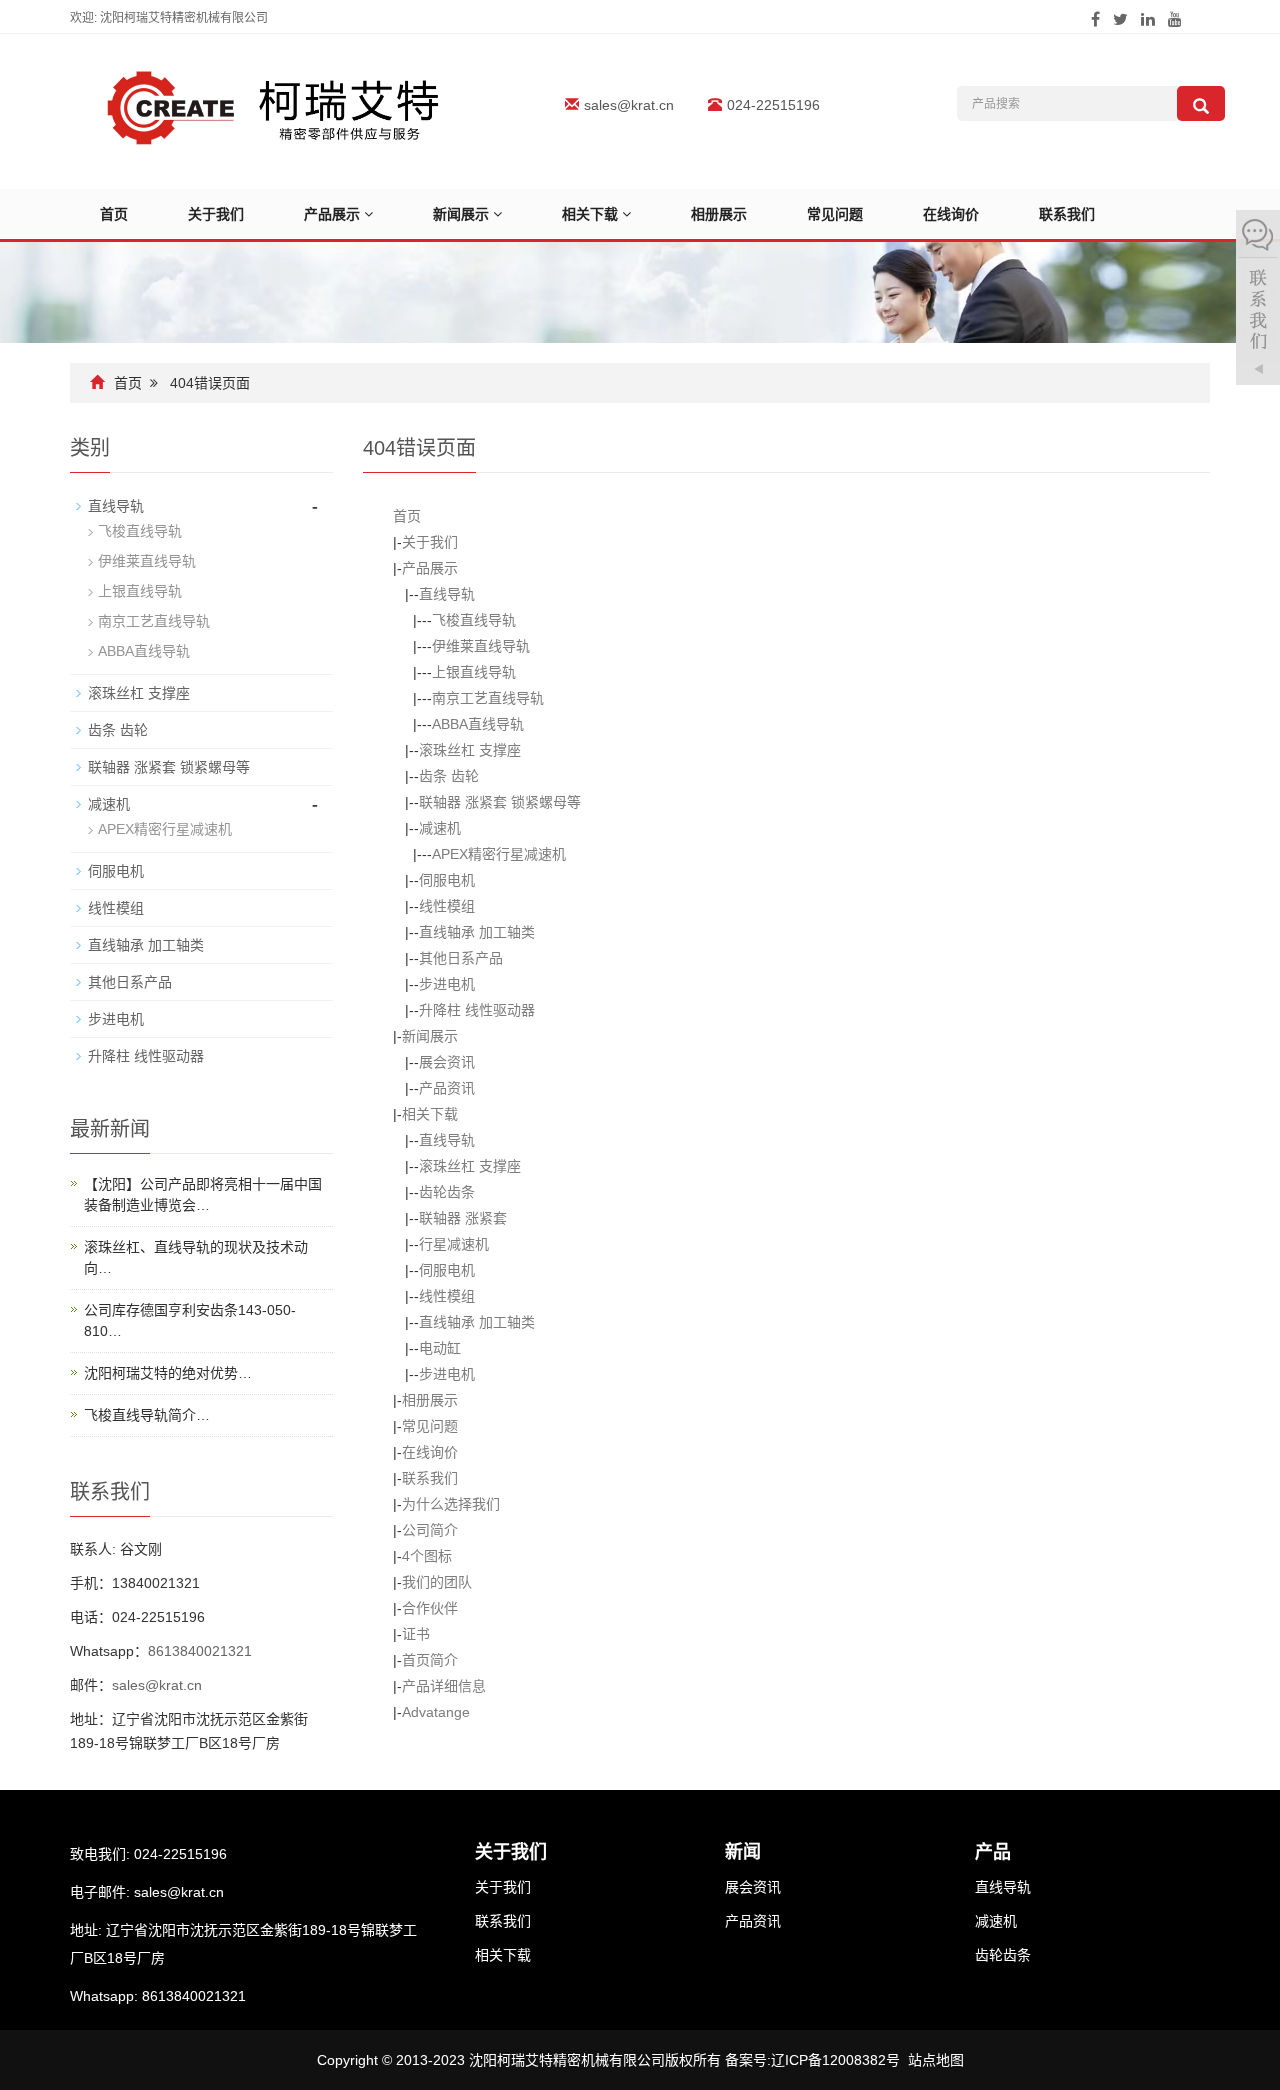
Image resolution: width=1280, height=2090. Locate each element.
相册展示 (719, 214)
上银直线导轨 (474, 672)
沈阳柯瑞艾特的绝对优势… (168, 1373)
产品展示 (334, 214)
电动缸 (440, 1348)
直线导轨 (447, 594)
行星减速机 (454, 1244)
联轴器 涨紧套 (463, 1218)
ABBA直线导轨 (478, 724)
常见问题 (835, 214)
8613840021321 (200, 1651)
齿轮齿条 (447, 1192)
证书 (416, 1634)
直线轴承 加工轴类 (477, 932)
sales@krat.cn (629, 105)
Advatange (436, 1712)
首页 (114, 214)
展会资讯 (447, 1062)
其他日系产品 (461, 958)
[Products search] (1201, 103)
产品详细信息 (444, 1686)
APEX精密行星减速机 (499, 854)
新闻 (743, 1852)
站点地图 (936, 2060)
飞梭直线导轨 (474, 620)
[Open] (1258, 300)
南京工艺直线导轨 (488, 698)
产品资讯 (447, 1088)
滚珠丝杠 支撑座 (470, 750)
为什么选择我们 (451, 1504)
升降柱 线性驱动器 (477, 1010)
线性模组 (447, 906)
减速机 (440, 828)
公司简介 (430, 1530)
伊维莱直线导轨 (481, 646)
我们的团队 (437, 1582)
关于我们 (216, 214)
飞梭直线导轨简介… (147, 1415)
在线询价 (951, 214)
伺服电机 (447, 880)
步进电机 (447, 984)
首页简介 (430, 1660)
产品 (993, 1852)
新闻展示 (463, 214)
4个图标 (427, 1556)
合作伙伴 (430, 1608)
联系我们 (1067, 214)
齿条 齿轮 (449, 776)
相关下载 (592, 214)
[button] (368, 214)
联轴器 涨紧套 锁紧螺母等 (500, 802)
